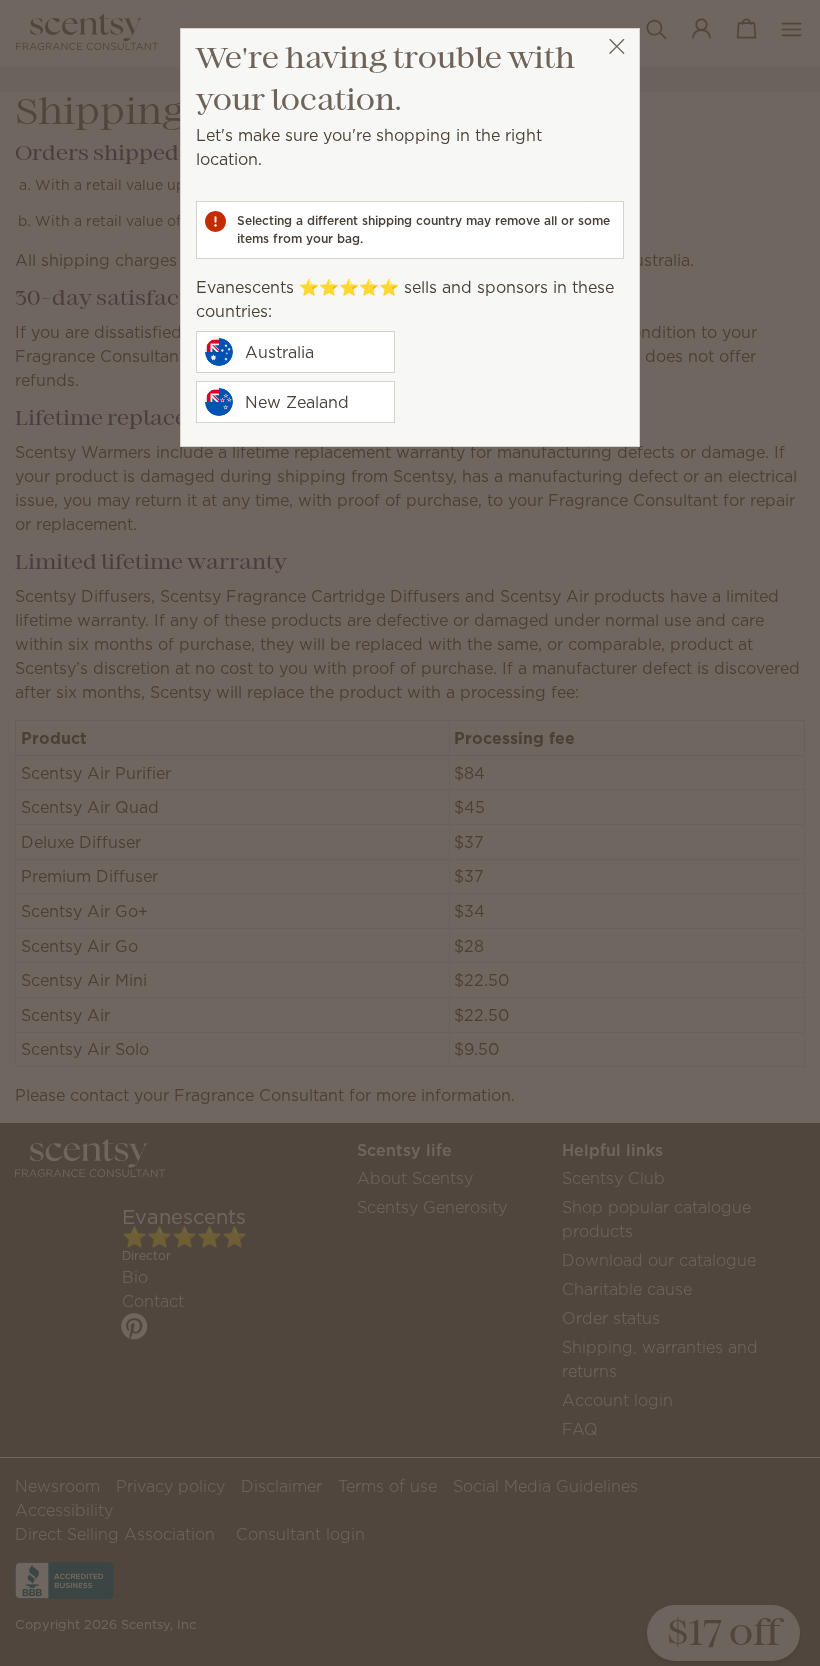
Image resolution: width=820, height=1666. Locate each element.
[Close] (616, 46)
